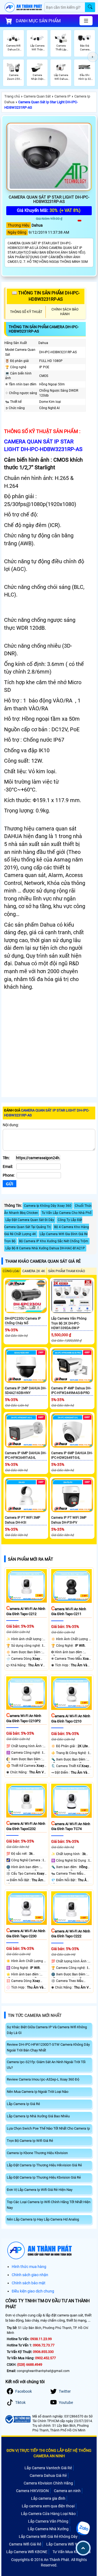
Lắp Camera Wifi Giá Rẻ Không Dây (48, 2537)
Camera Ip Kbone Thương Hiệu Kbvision (37, 2153)
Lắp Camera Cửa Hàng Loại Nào (48, 2514)
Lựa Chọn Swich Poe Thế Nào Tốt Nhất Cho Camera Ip (48, 2128)
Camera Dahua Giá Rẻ (48, 2475)
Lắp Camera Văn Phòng (48, 2521)
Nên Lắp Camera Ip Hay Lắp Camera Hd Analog (43, 2219)
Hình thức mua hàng (29, 2267)
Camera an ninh (67, 2491)
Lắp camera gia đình (48, 2498)
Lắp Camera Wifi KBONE (27, 2552)
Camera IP (62, 96)
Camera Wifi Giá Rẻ (25, 2544)
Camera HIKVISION (32, 2491)
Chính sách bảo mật (29, 2283)
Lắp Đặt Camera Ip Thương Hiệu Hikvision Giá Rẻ (44, 2165)
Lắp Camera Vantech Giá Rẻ (48, 2468)
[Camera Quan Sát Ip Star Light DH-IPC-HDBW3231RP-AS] (49, 157)
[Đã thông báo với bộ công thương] (18, 2419)
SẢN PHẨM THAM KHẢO (67, 1271)
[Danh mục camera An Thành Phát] (86, 21)
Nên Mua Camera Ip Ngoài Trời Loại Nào (38, 2092)
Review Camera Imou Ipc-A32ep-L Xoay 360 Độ (43, 2079)
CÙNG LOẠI (11, 1271)
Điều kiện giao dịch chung (33, 2291)
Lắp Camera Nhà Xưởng (48, 2529)
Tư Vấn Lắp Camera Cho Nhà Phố (67, 1213)
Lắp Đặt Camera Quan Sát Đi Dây (30, 1220)
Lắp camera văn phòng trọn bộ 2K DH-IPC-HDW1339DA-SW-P (69, 1323)
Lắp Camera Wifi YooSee (67, 2544)
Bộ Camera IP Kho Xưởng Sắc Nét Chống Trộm (54, 1241)
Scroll (83, 2548)
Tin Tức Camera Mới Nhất (35, 2015)
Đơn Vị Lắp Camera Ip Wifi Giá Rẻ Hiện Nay (40, 2190)
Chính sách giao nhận (30, 2275)
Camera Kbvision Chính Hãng (48, 2483)
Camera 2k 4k (34, 1271)
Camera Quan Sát (37, 96)
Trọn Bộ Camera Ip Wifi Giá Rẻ (30, 2141)
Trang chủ (12, 96)
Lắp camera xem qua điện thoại (48, 2506)
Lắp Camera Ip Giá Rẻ (23, 2104)
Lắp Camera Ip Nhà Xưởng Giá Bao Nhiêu (38, 2116)
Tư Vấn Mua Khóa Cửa (72, 2552)
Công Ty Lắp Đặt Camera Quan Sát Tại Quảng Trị (43, 1223)
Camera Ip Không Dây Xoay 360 (48, 1206)
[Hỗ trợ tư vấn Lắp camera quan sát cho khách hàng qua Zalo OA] (83, 2528)
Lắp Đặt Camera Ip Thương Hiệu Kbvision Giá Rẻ (44, 2177)
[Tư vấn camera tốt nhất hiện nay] (93, 57)
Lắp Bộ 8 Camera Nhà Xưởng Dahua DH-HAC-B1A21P (45, 1248)
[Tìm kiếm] (90, 7)
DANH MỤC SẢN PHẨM (38, 21)
